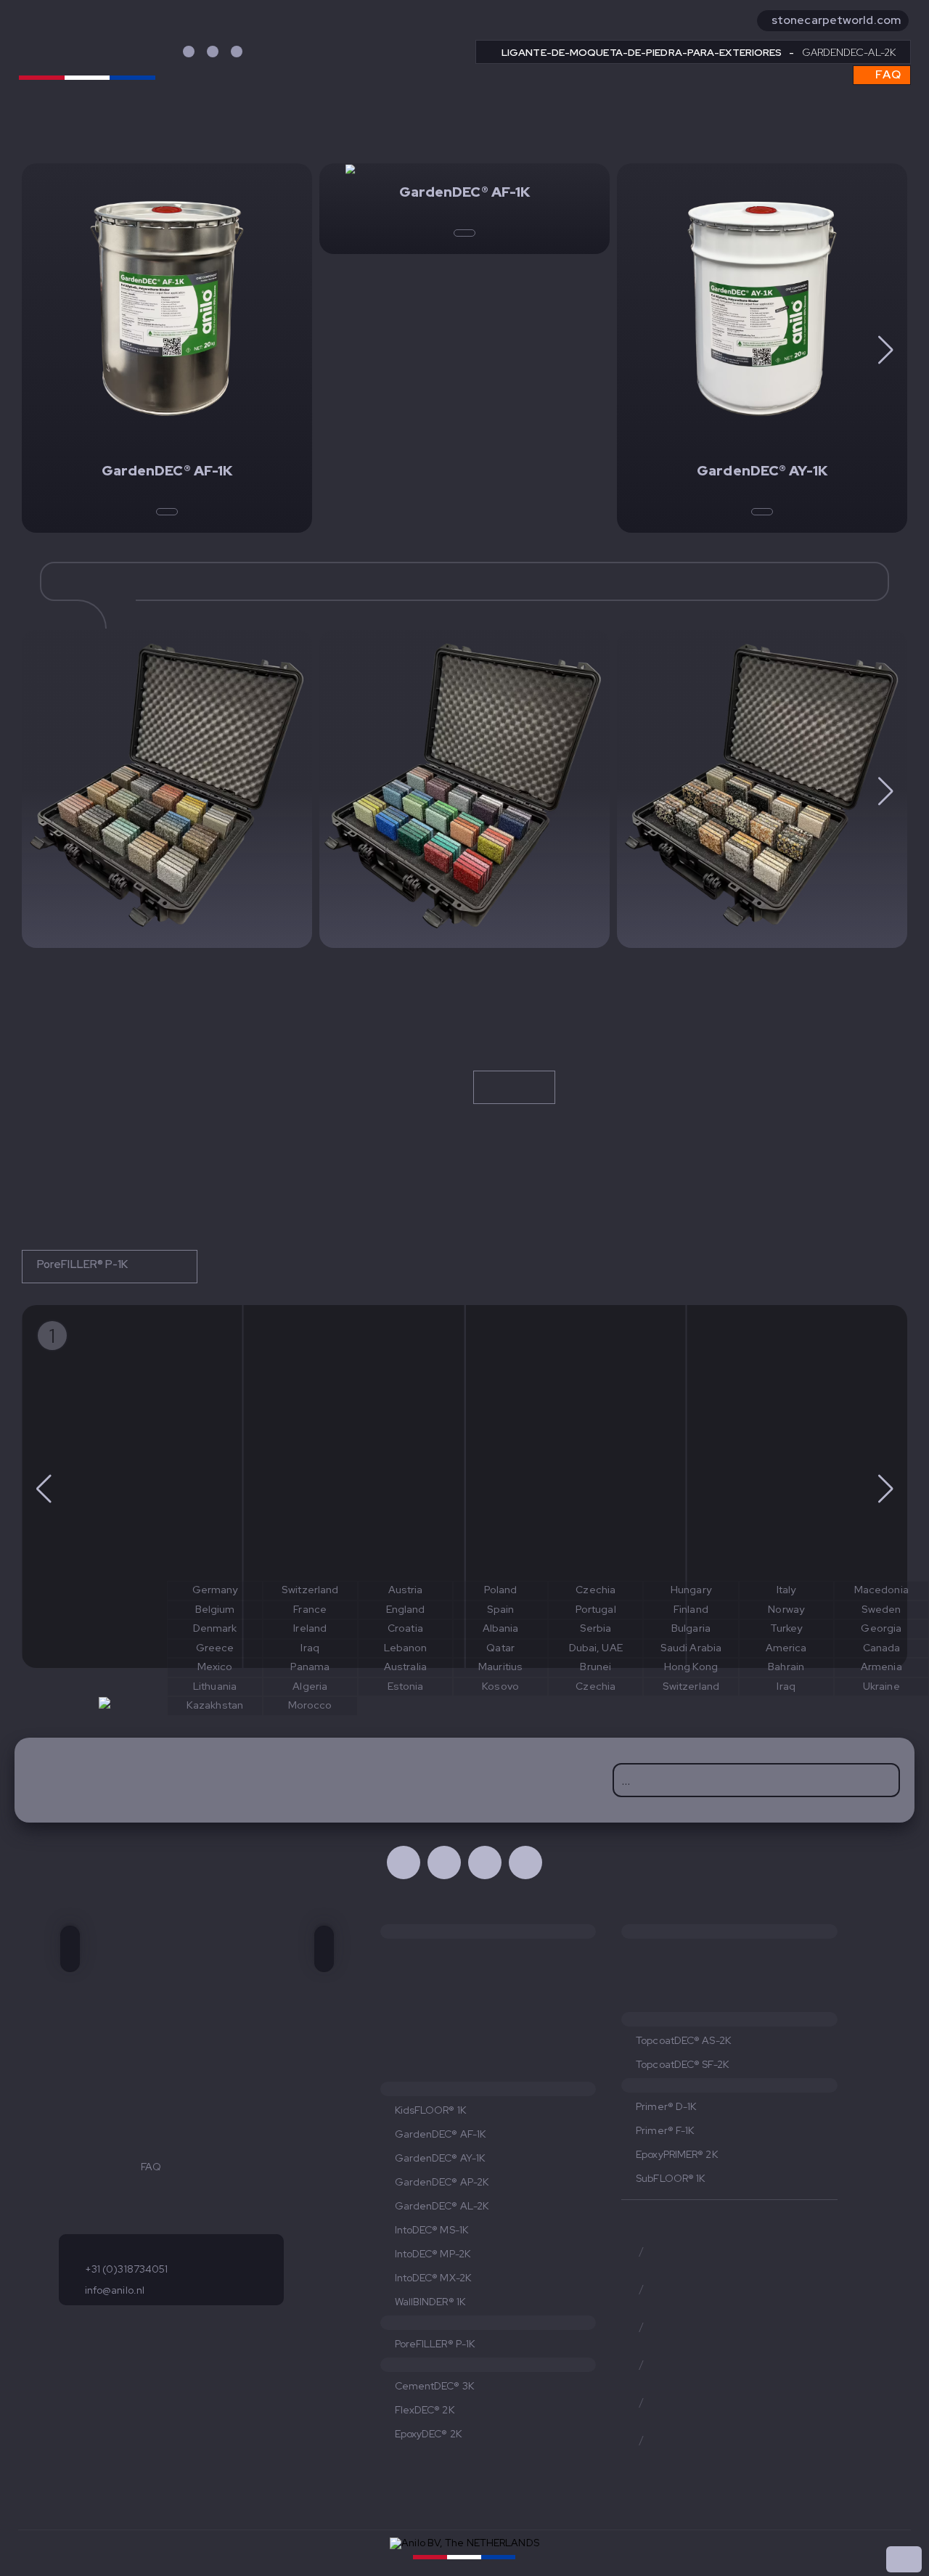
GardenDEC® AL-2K (442, 2206)
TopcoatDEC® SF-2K (682, 2064)
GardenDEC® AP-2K (442, 2182)
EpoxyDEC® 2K (428, 2434)
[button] (885, 350)
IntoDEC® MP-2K (433, 2254)
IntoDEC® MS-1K (431, 2230)
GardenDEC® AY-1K (440, 2158)
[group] (132, 1487)
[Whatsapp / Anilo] (485, 1863)
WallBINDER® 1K (430, 2302)
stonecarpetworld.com (836, 20)
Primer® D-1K (666, 2106)
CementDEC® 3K (434, 2386)
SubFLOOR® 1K (670, 2178)
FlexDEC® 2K (425, 2410)
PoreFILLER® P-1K (84, 1264)
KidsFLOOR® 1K (430, 2110)
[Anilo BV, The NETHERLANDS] (87, 49)
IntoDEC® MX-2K (433, 2278)
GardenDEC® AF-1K (441, 2134)
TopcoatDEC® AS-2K (683, 2040)
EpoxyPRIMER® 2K (677, 2154)
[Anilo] (167, 789)
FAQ (887, 74)
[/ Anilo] (525, 1863)
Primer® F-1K (665, 2130)
